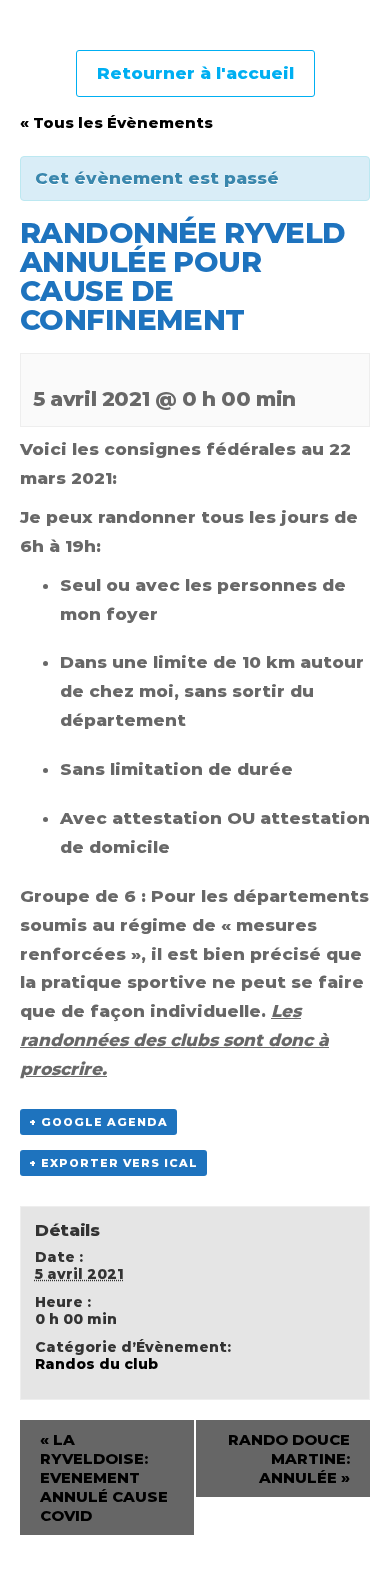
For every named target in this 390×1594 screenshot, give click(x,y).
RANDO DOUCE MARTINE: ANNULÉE (289, 1458)
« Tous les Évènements (116, 122)
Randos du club (96, 1364)
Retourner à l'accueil (195, 73)
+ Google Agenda (98, 1122)
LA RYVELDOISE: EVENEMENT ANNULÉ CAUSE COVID (104, 1477)
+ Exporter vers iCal (113, 1163)
